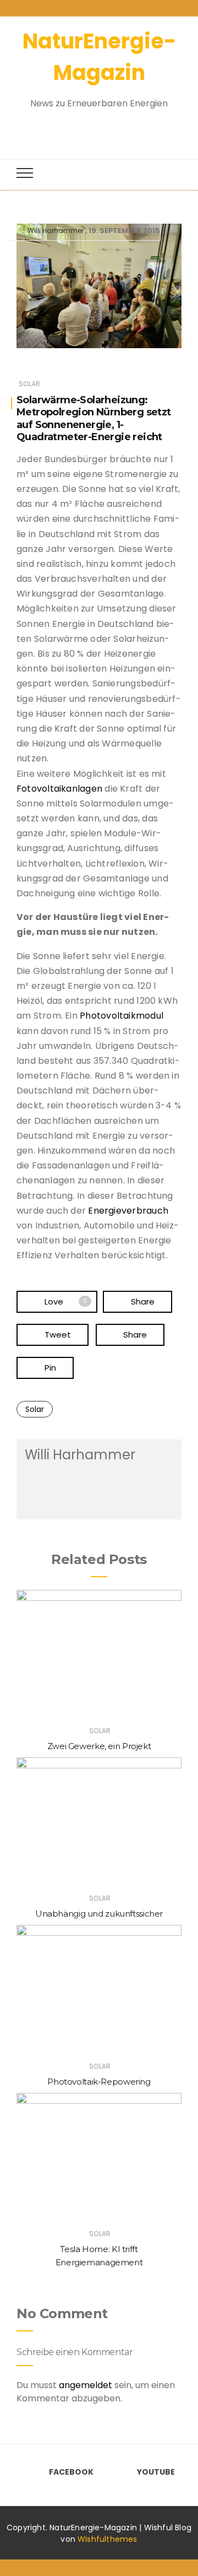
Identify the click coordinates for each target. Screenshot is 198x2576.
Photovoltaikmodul (122, 1016)
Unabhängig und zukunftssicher (99, 1914)
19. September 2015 (124, 231)
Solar (29, 384)
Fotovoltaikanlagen (61, 789)
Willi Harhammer (56, 231)
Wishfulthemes (108, 2539)
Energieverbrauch (128, 1211)
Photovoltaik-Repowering (99, 2082)
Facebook (71, 2472)
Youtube (156, 2472)
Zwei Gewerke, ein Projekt (99, 1746)
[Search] (89, 128)
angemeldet (86, 2385)
